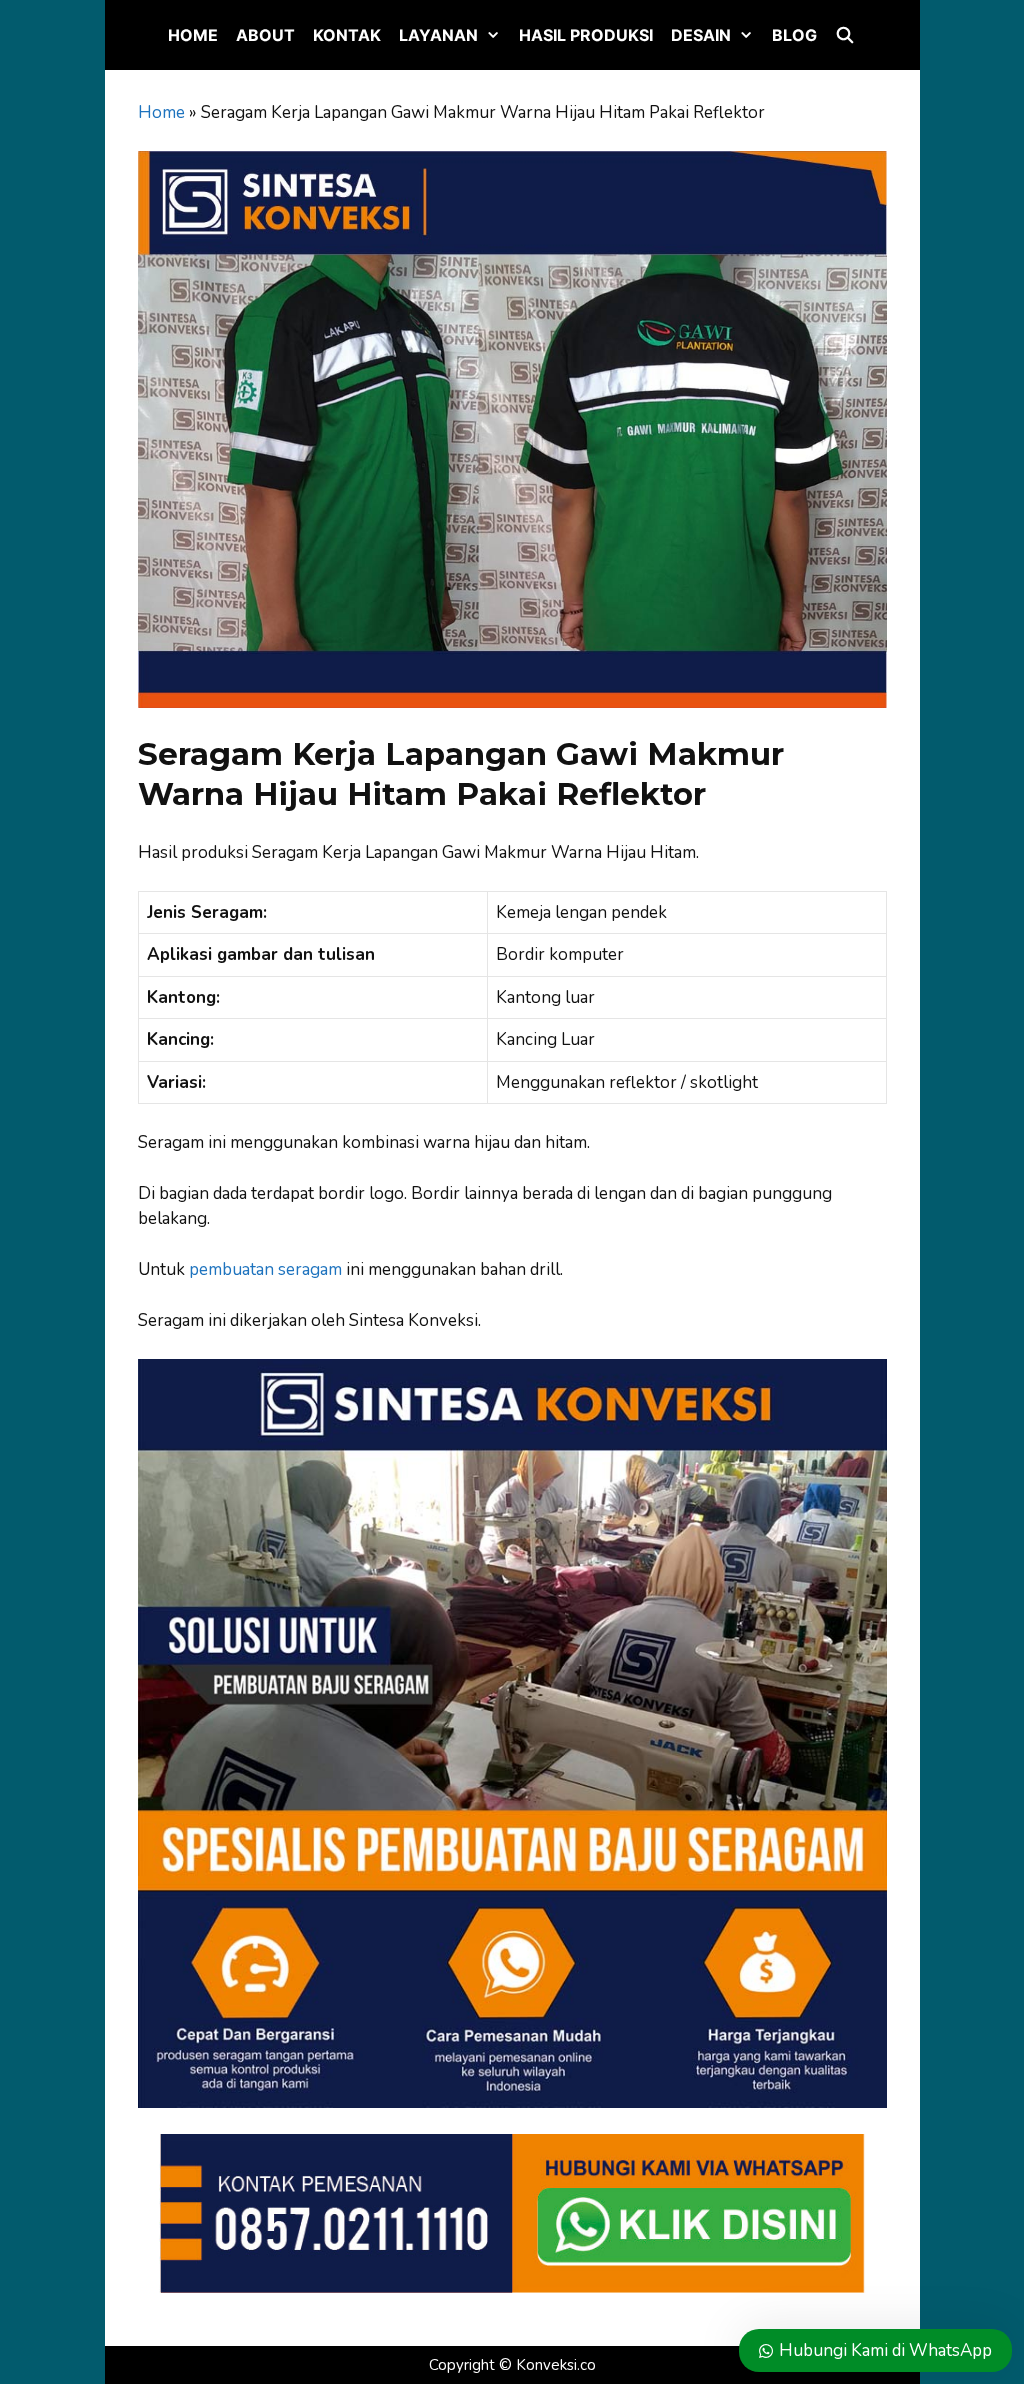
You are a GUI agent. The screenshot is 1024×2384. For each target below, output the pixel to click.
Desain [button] (701, 35)
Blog (794, 35)
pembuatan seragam (265, 1269)
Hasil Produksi (586, 35)
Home (193, 35)
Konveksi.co (556, 2365)
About (265, 35)
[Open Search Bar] (845, 35)
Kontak (347, 35)
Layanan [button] (438, 35)
